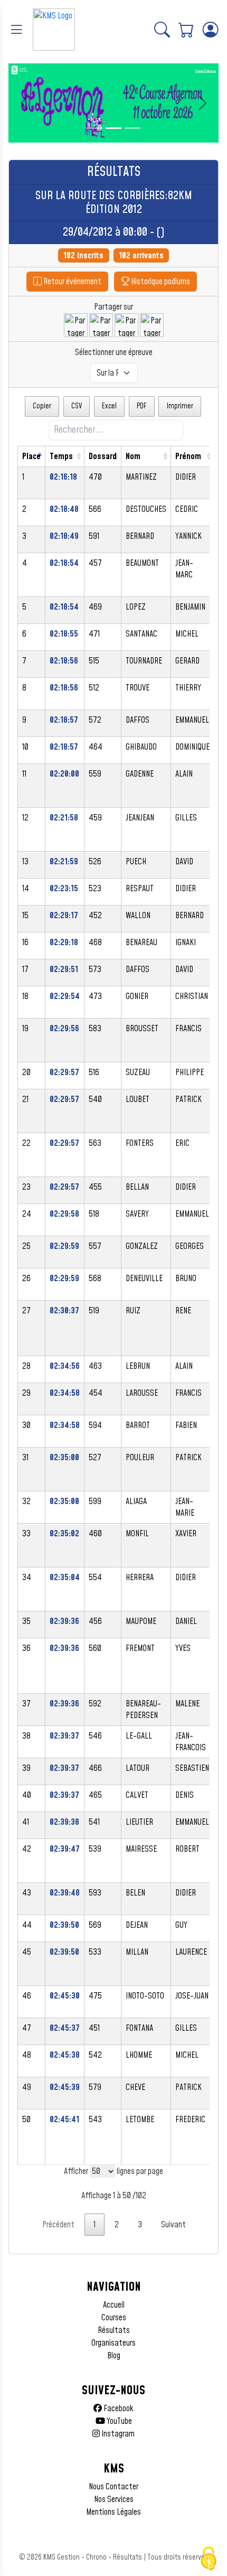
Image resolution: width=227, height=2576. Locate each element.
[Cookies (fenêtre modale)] (209, 2559)
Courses (114, 2318)
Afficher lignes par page (113, 2171)
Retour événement (72, 282)
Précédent (58, 2225)
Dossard (103, 456)
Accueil (114, 2305)
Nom (133, 456)
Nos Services (114, 2499)
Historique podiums (160, 282)
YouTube (119, 2421)
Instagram (117, 2434)
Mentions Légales (113, 2512)
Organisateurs (113, 2343)
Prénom (188, 456)
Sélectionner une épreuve (114, 352)
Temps (61, 456)
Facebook (118, 2409)
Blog (114, 2356)
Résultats (114, 2330)
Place (31, 456)
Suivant (173, 2225)
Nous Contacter (113, 2487)
